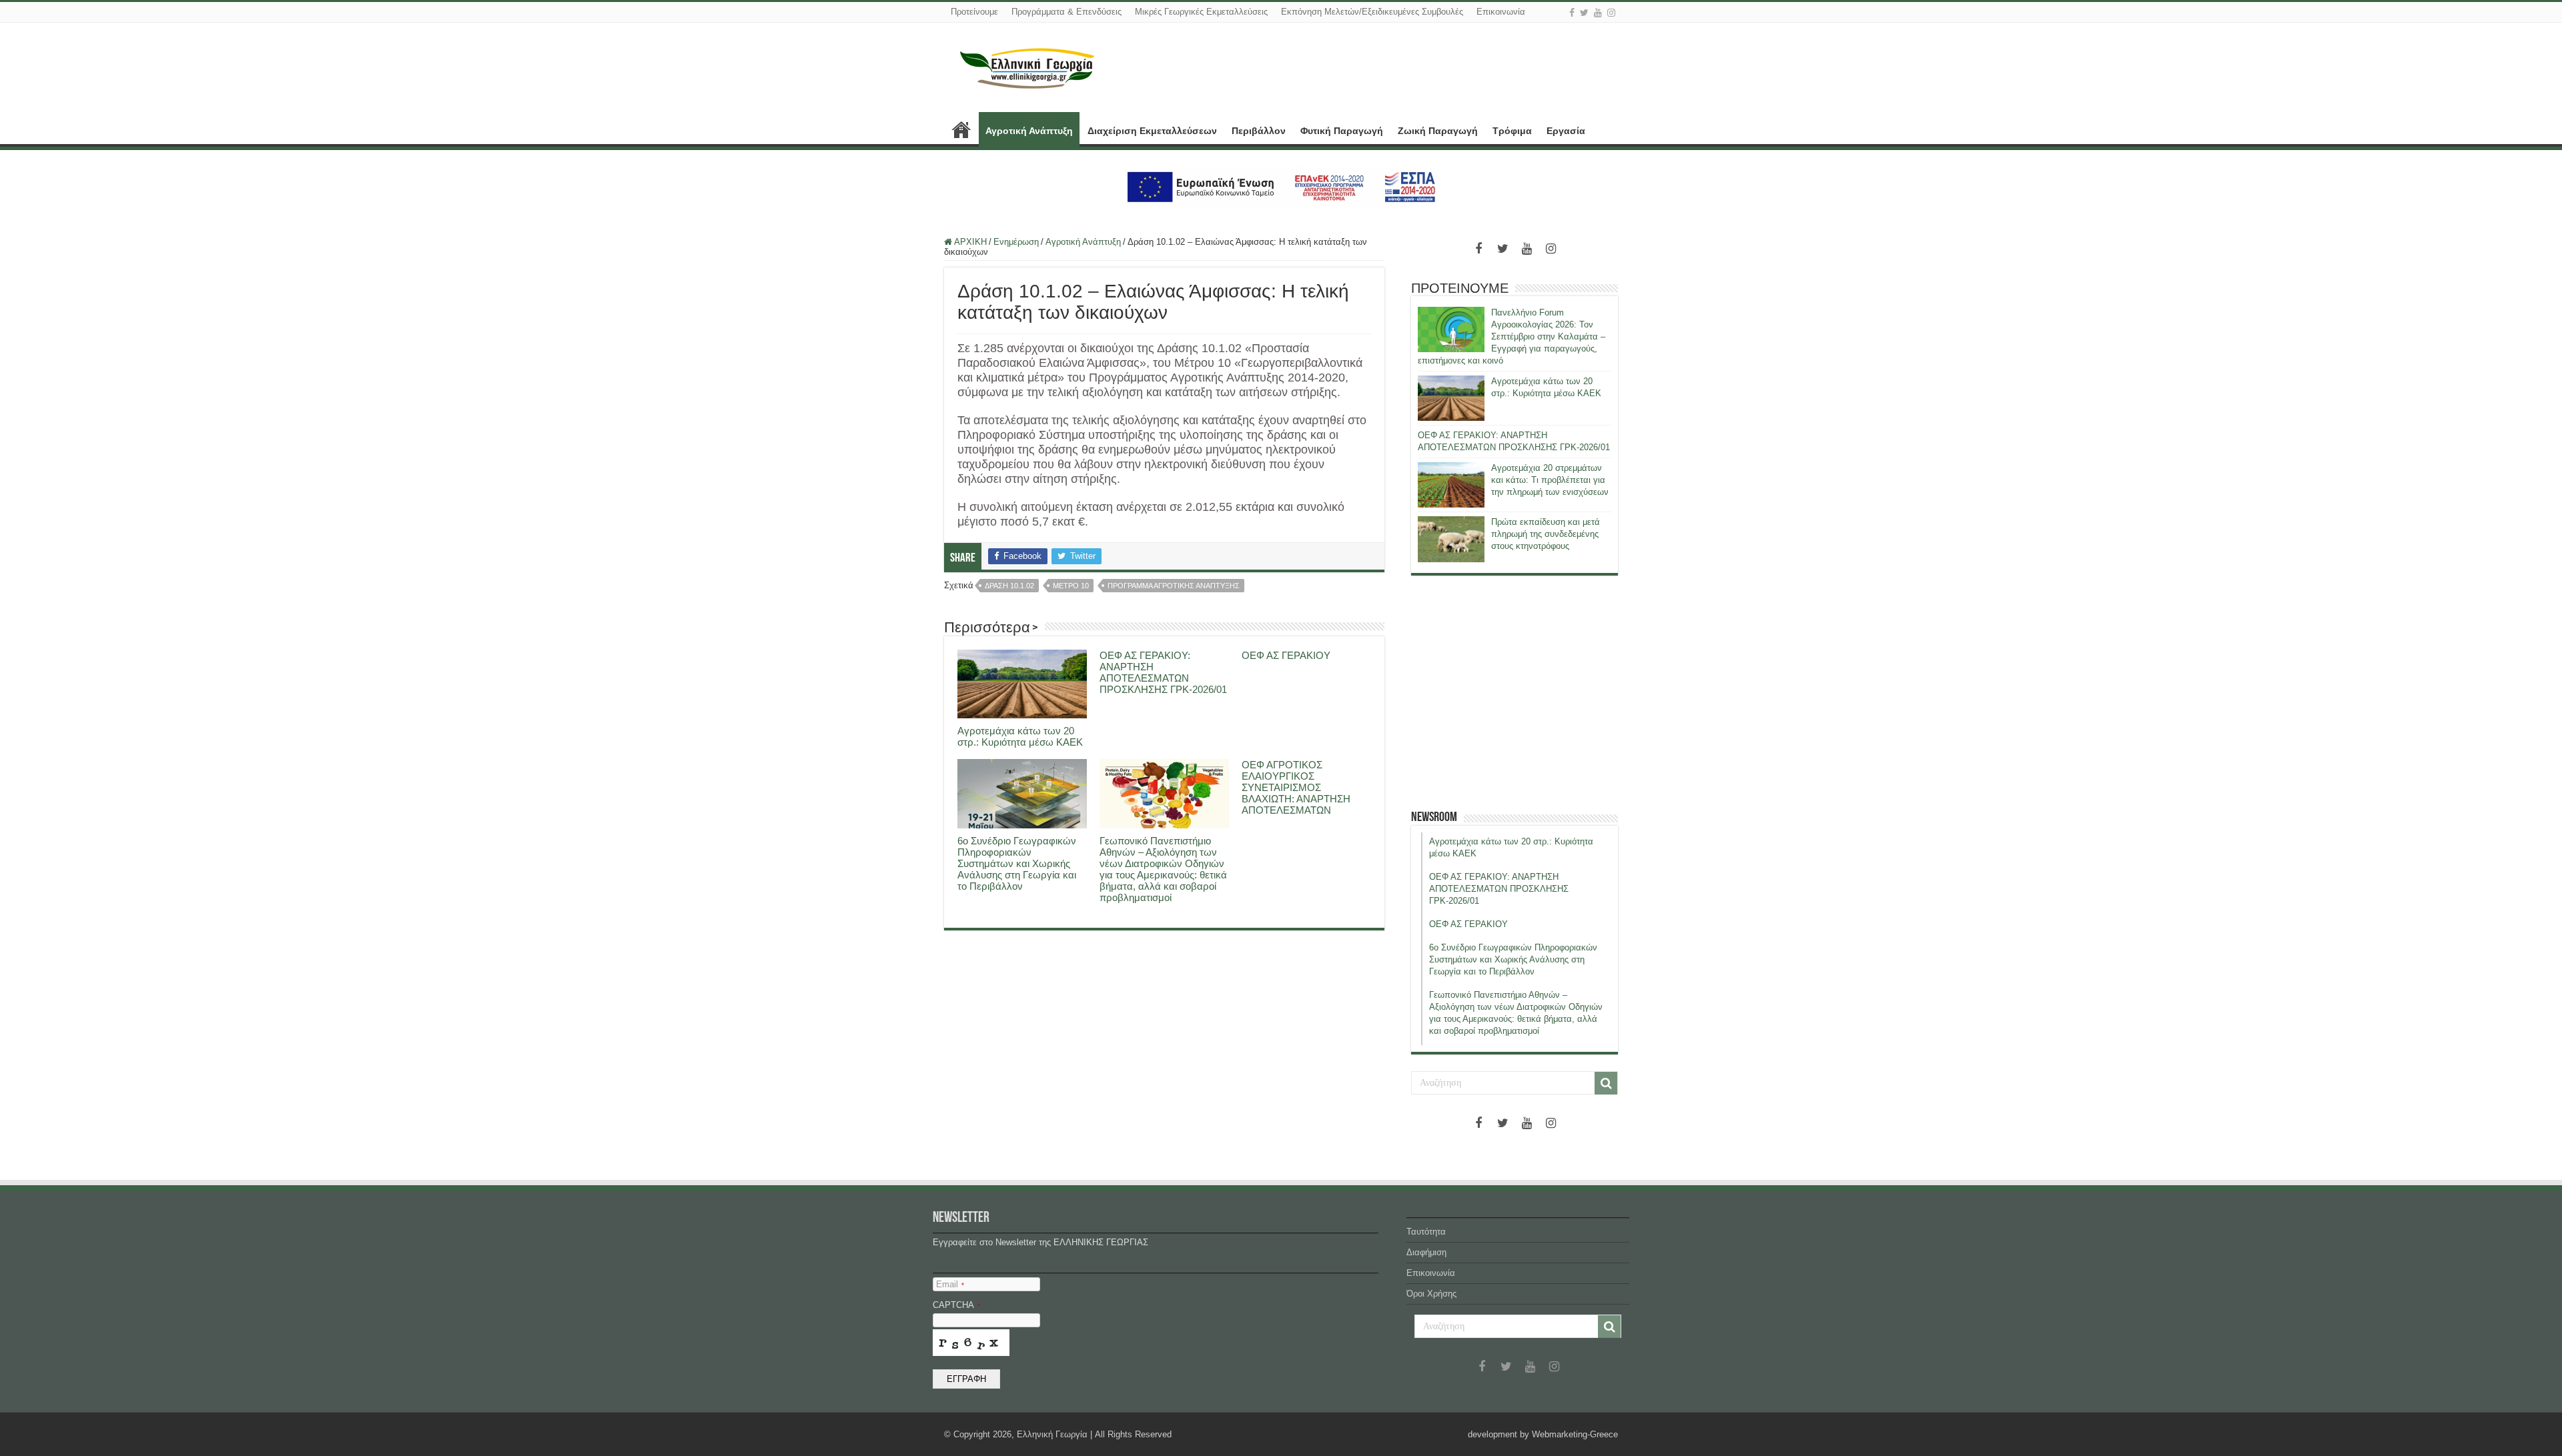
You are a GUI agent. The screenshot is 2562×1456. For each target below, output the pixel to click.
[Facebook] (1572, 13)
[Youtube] (1598, 13)
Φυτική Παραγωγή (1342, 131)
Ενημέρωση (1016, 242)
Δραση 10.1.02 (1009, 586)
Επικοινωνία (1501, 12)
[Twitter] (1584, 13)
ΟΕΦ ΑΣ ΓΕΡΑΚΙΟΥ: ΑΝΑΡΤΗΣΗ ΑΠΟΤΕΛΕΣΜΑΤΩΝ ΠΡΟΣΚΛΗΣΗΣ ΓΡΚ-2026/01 (1163, 672)
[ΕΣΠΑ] (1281, 186)
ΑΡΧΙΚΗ (961, 129)
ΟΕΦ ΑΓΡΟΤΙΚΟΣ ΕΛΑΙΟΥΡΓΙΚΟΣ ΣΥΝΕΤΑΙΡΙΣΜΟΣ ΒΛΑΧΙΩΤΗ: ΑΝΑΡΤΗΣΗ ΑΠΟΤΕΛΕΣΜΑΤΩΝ (1296, 787)
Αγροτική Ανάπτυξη (1029, 131)
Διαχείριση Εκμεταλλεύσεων (1152, 131)
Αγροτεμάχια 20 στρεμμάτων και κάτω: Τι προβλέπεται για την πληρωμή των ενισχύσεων (1550, 480)
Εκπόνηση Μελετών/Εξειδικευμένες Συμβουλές (1372, 12)
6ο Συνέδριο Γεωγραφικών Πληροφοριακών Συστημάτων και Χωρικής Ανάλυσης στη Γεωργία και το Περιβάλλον (1017, 863)
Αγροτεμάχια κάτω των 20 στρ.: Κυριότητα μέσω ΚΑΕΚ (1020, 736)
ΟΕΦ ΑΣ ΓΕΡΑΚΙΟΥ (1286, 655)
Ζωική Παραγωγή (1438, 131)
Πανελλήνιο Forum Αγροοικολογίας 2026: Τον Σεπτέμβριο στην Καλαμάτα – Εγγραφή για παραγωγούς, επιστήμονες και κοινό (1512, 336)
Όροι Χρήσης (1431, 1294)
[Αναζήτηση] (1606, 1083)
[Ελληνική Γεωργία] (1027, 67)
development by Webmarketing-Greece (1543, 1434)
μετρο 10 (1071, 586)
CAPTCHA (956, 1305)
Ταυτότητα (1426, 1232)
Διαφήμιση (1426, 1252)
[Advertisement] (1515, 692)
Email (950, 1284)
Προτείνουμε (974, 12)
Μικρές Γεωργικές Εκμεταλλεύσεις (1201, 12)
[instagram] (1611, 13)
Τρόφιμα (1512, 131)
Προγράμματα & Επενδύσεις (1066, 12)
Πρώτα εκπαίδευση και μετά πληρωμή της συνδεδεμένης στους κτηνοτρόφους (1546, 534)
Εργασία (1566, 131)
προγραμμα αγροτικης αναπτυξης (1174, 586)
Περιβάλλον (1259, 131)
